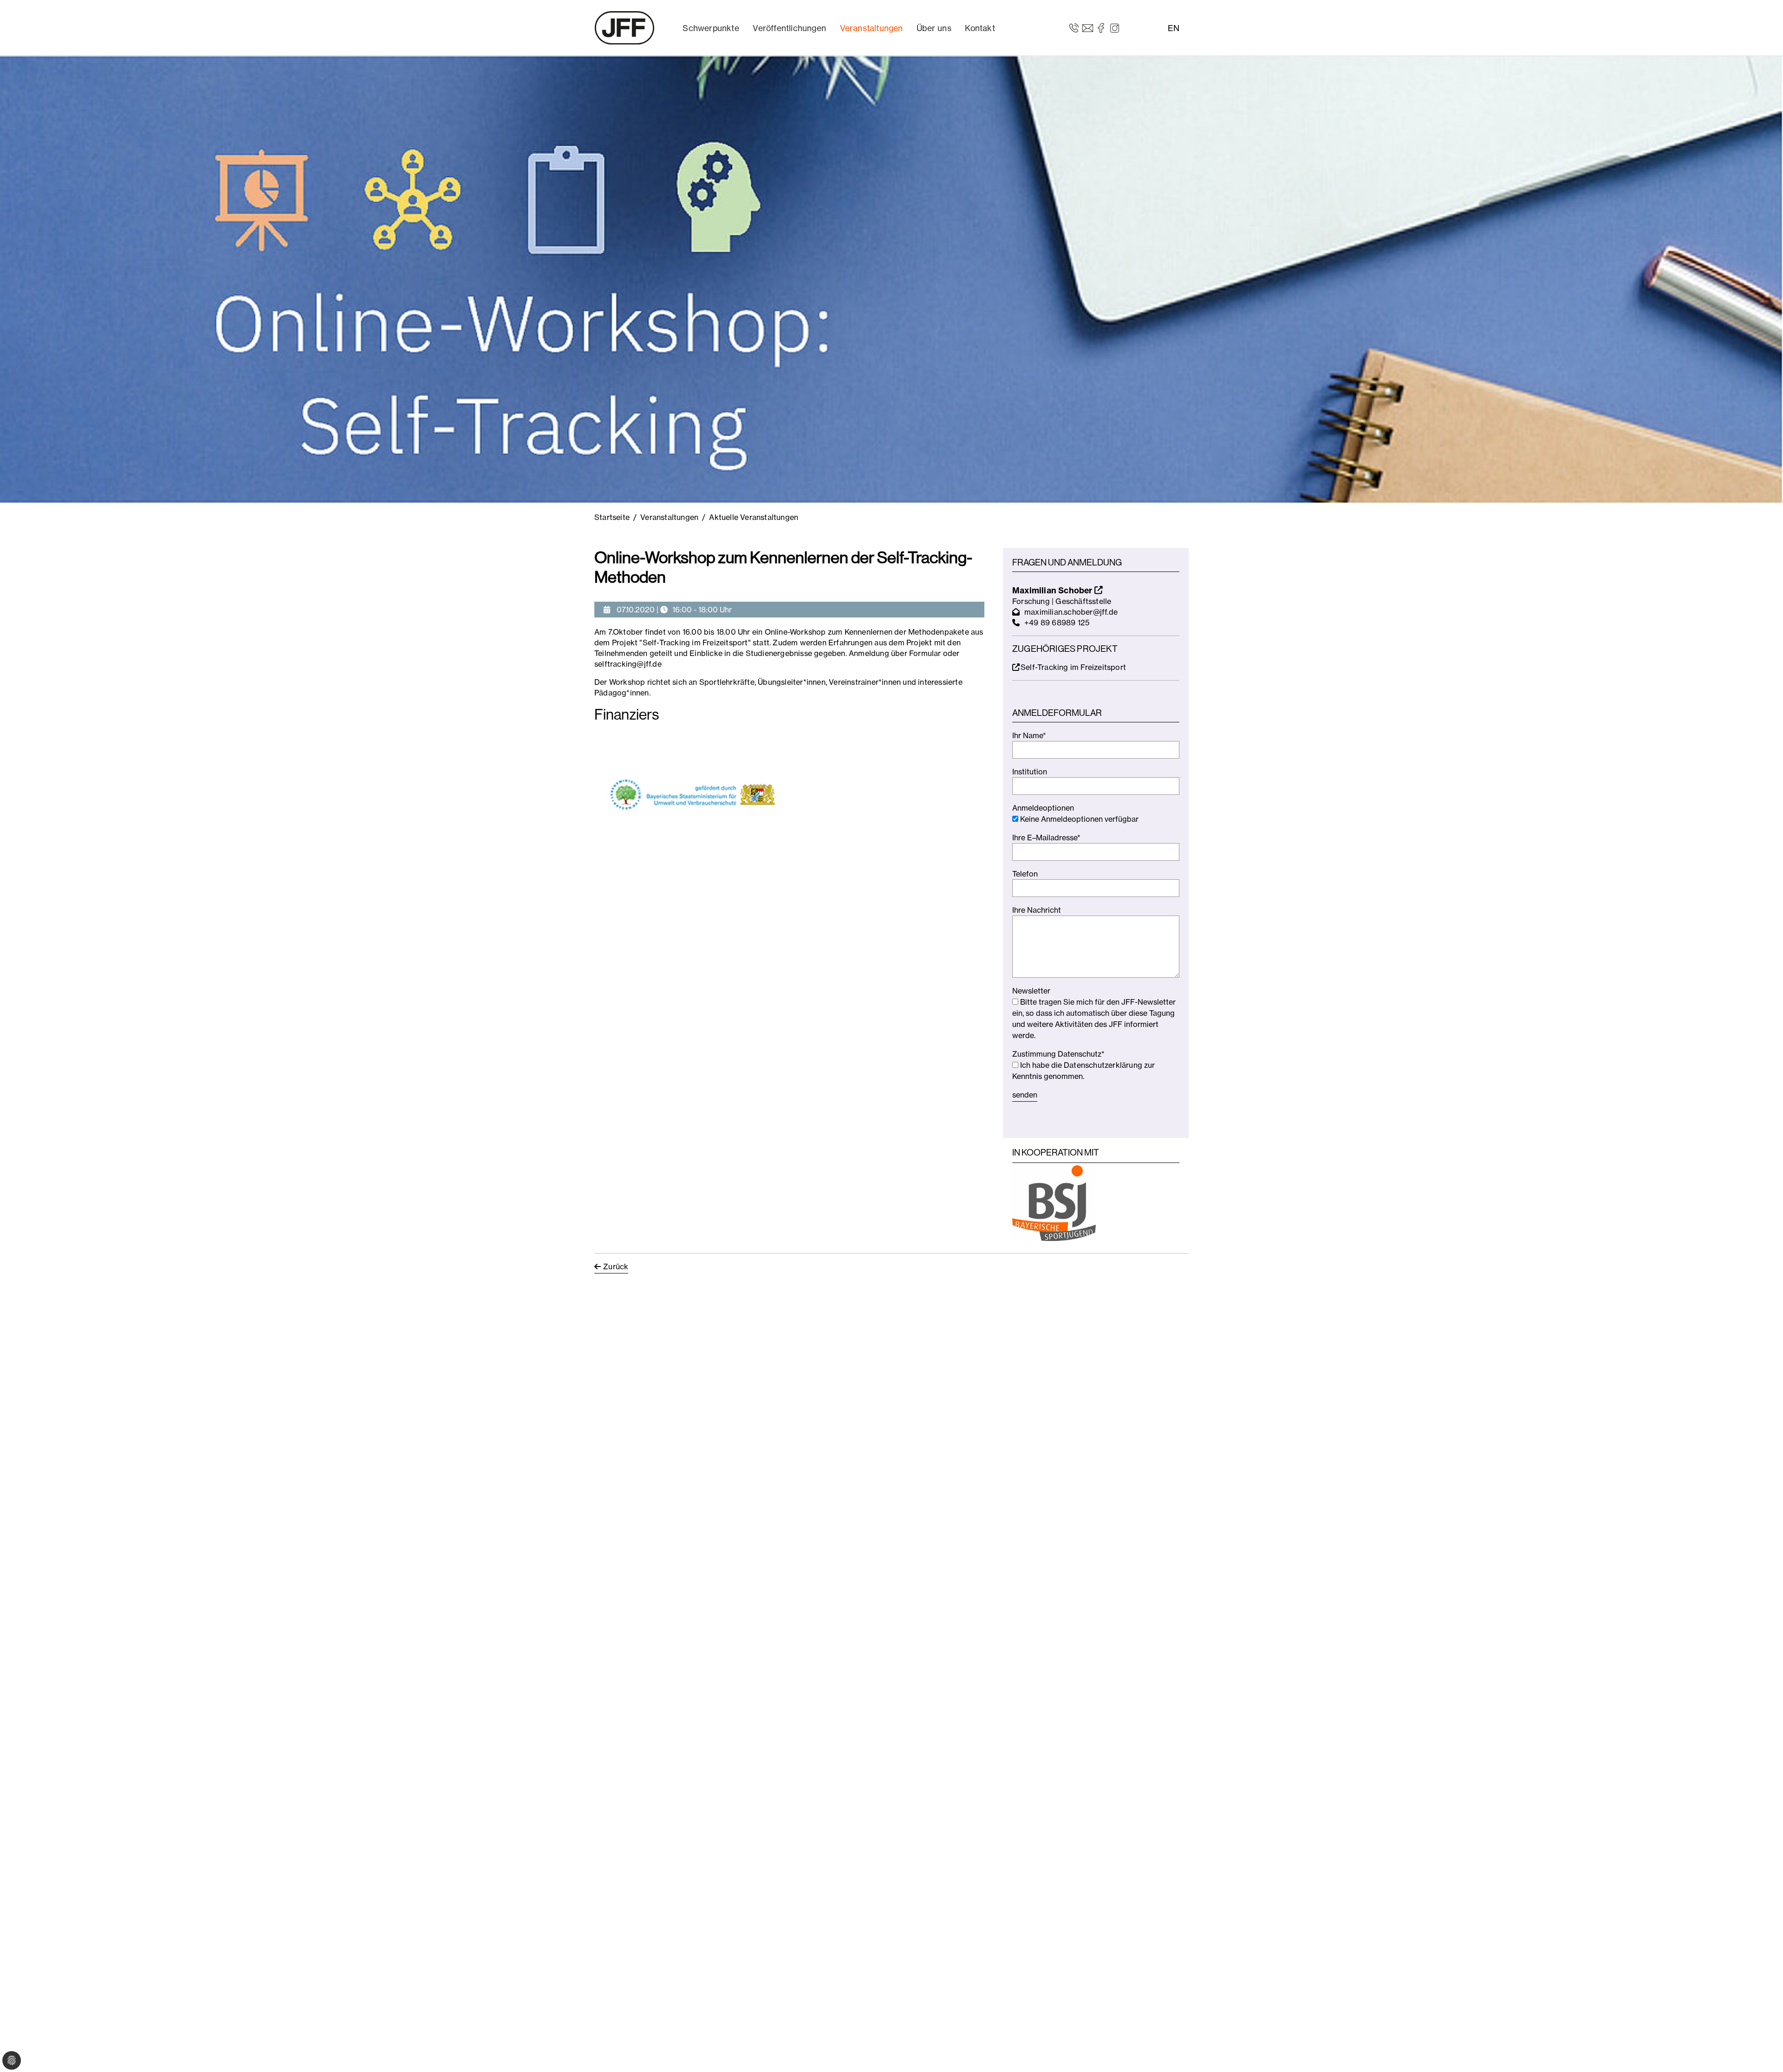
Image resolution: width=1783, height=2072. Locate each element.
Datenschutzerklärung (1103, 1065)
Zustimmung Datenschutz (1058, 1054)
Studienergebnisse (779, 653)
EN (1174, 28)
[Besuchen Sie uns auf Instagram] (1115, 27)
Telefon (1025, 874)
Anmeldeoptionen (1043, 808)
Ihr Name (1029, 735)
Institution (1030, 772)
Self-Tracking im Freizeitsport (1073, 667)
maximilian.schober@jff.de (1071, 612)
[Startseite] (625, 28)
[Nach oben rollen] (1763, 2052)
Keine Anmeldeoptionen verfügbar (1078, 819)
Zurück (616, 1267)
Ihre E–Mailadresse (1046, 838)
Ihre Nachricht (1037, 910)
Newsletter (1031, 991)
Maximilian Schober (1053, 590)
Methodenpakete (939, 632)
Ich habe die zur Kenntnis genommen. (1083, 1071)
